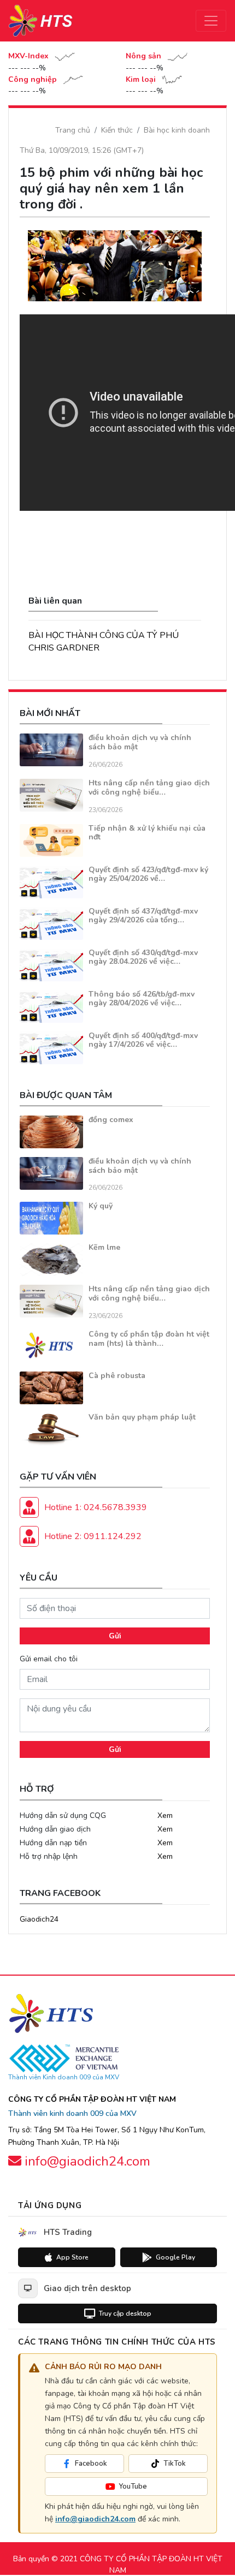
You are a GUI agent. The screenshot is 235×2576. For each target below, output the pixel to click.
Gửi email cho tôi (49, 1659)
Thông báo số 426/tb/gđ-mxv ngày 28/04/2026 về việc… (142, 999)
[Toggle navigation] (211, 21)
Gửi (115, 1636)
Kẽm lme (104, 1247)
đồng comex (111, 1120)
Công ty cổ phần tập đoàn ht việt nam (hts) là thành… (149, 1339)
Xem (165, 1815)
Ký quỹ (101, 1206)
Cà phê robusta (117, 1376)
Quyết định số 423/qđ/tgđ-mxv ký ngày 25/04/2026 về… (148, 874)
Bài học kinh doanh (177, 130)
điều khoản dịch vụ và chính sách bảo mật (140, 742)
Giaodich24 (39, 1919)
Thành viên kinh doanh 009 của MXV (72, 2113)
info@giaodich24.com (95, 2519)
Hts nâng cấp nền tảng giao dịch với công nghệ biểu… (149, 788)
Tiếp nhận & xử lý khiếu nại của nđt (147, 833)
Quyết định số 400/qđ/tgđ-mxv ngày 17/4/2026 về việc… (143, 1040)
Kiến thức (117, 130)
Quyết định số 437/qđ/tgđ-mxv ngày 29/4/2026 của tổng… (143, 916)
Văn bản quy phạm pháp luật (142, 1417)
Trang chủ (73, 130)
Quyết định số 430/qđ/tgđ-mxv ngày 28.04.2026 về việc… (143, 957)
